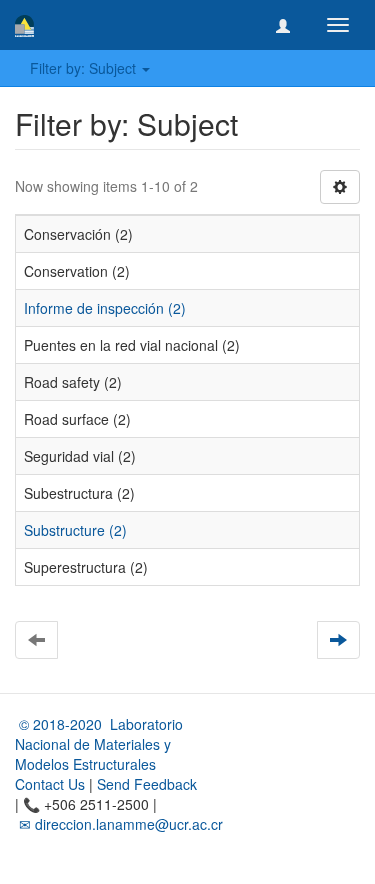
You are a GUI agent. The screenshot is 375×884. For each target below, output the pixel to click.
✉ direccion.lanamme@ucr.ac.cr (119, 824)
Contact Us (50, 784)
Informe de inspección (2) (105, 308)
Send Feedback (147, 784)
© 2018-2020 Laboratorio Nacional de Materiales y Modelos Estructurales (99, 744)
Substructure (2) (75, 530)
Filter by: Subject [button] (85, 68)
